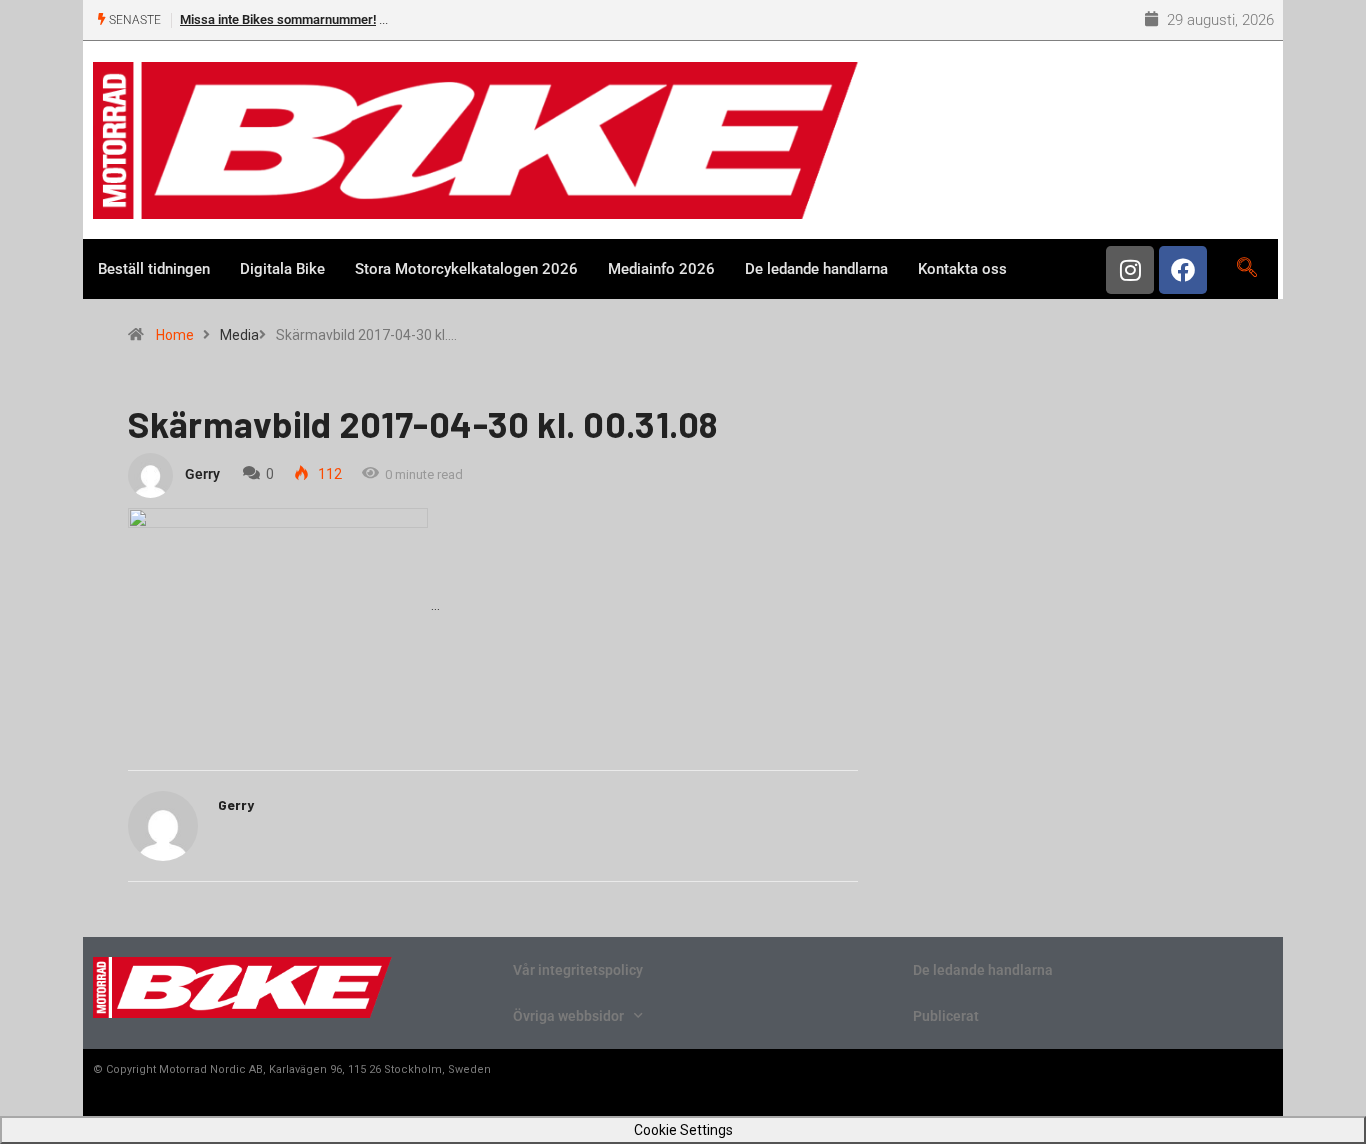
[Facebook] (1183, 270)
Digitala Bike (282, 269)
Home (175, 335)
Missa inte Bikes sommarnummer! (278, 19)
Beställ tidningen (154, 269)
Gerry (202, 474)
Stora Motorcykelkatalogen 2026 (466, 269)
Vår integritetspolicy (578, 970)
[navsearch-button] (1246, 269)
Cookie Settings (683, 1130)
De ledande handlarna (816, 269)
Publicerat (946, 1016)
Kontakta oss (962, 269)
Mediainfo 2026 (661, 269)
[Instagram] (1130, 270)
